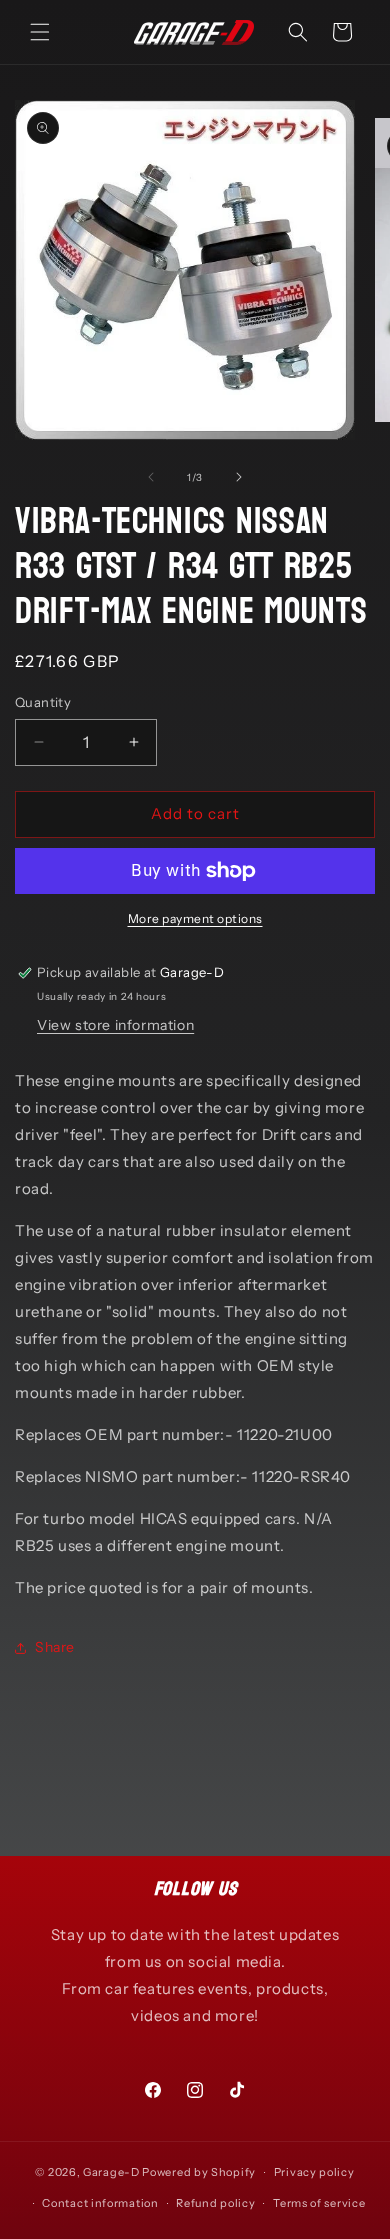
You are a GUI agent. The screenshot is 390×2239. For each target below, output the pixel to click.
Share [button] (55, 1647)
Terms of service (319, 2203)
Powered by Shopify (199, 2172)
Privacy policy (314, 2172)
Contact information (100, 2203)
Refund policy (215, 2203)
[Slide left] (151, 477)
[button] (40, 32)
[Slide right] (239, 477)
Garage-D (111, 2172)
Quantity (43, 702)
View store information (115, 1025)
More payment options (195, 918)
